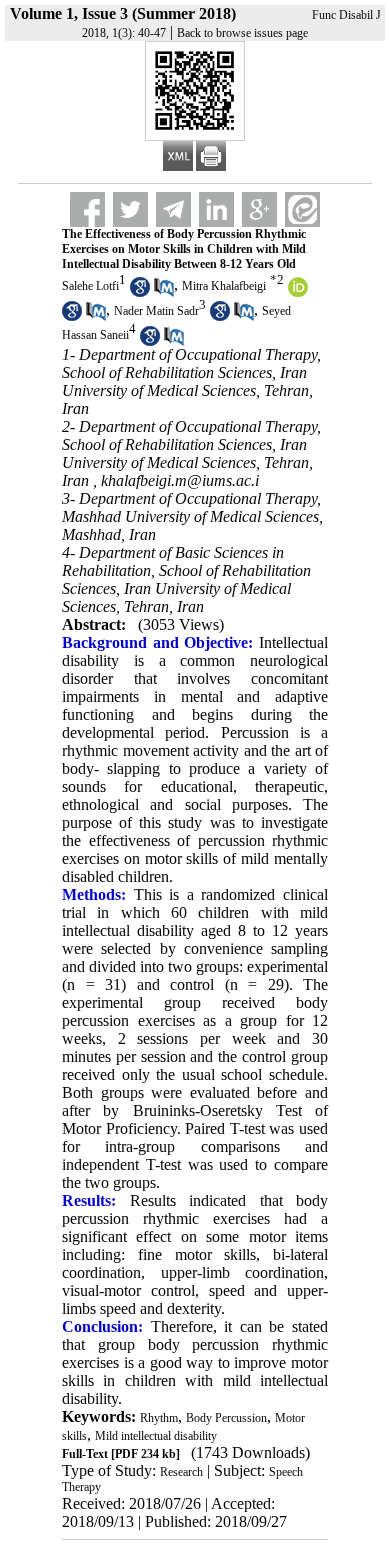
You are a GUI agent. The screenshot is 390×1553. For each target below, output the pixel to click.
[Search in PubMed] (164, 293)
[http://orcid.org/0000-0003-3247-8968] (298, 293)
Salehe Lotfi (90, 286)
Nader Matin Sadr (156, 311)
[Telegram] (173, 209)
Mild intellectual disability (156, 1436)
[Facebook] (87, 209)
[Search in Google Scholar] (140, 293)
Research (181, 1472)
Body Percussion (226, 1418)
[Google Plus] (259, 209)
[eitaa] (302, 209)
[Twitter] (130, 209)
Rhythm (159, 1418)
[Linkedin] (216, 209)
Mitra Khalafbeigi (224, 286)
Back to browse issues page (242, 33)
